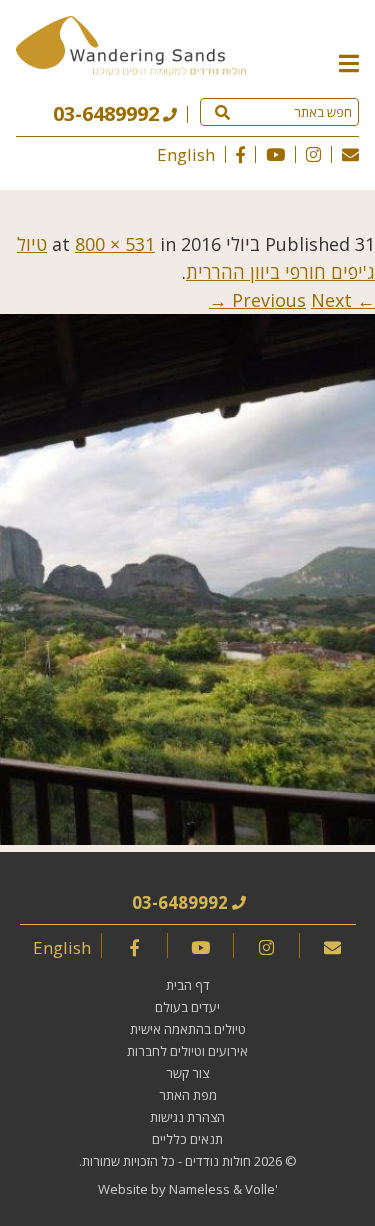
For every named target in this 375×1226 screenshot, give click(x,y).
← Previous (303, 300)
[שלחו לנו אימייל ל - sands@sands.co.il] (350, 154)
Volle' (261, 1189)
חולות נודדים (218, 1161)
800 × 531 (115, 244)
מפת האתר (188, 1095)
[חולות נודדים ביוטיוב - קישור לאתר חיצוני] (275, 154)
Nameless (199, 1189)
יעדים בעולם (187, 1007)
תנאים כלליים (187, 1139)
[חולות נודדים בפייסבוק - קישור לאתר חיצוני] (240, 154)
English (186, 154)
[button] (349, 62)
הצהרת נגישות (187, 1117)
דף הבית (188, 985)
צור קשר (187, 1073)
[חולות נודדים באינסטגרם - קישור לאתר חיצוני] (313, 154)
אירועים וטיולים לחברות (187, 1051)
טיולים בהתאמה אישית (188, 1029)
